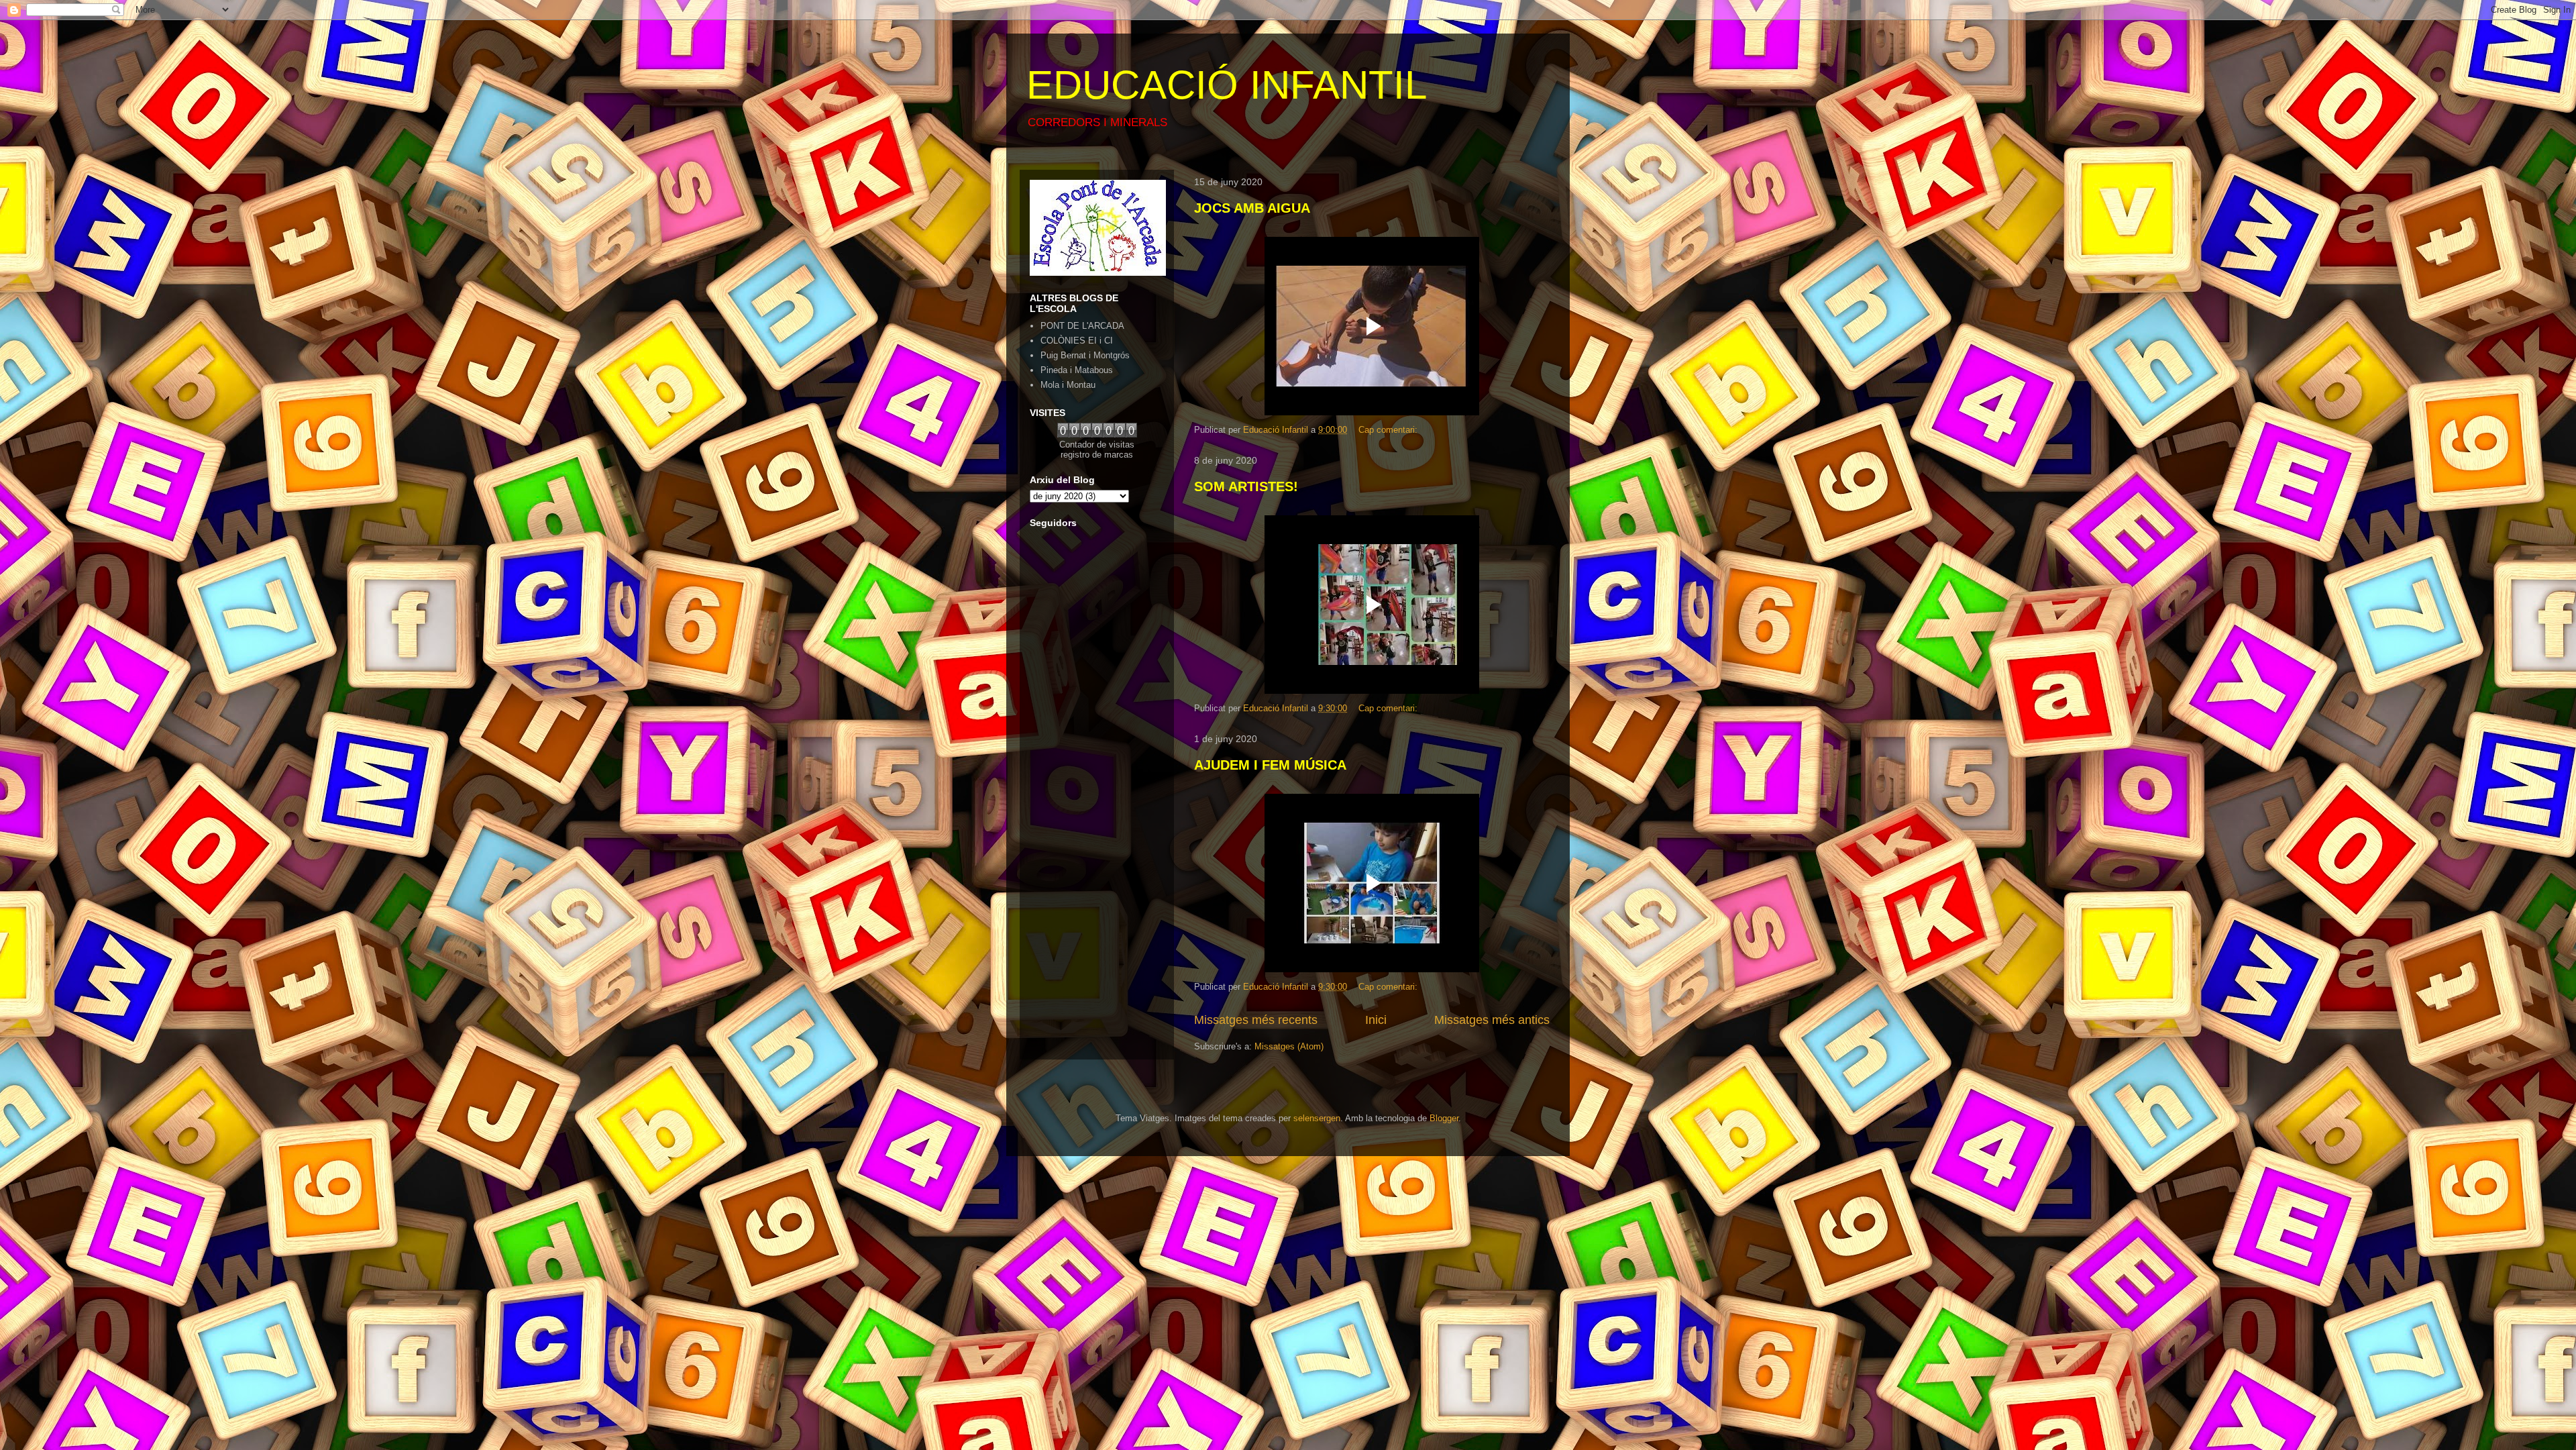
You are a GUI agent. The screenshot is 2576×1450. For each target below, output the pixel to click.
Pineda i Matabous (1077, 370)
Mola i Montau (1068, 385)
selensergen (1317, 1118)
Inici (1376, 1020)
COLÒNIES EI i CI (1077, 341)
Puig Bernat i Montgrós (1085, 355)
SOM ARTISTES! (1246, 486)
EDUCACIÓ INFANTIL (1227, 85)
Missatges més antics (1492, 1020)
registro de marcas (1097, 455)
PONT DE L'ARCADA (1082, 326)
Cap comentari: (1389, 430)
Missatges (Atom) (1289, 1046)
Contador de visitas (1097, 445)
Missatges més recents (1256, 1020)
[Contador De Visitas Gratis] (1097, 434)
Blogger (1444, 1118)
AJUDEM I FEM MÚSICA (1270, 765)
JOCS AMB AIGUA (1252, 208)
